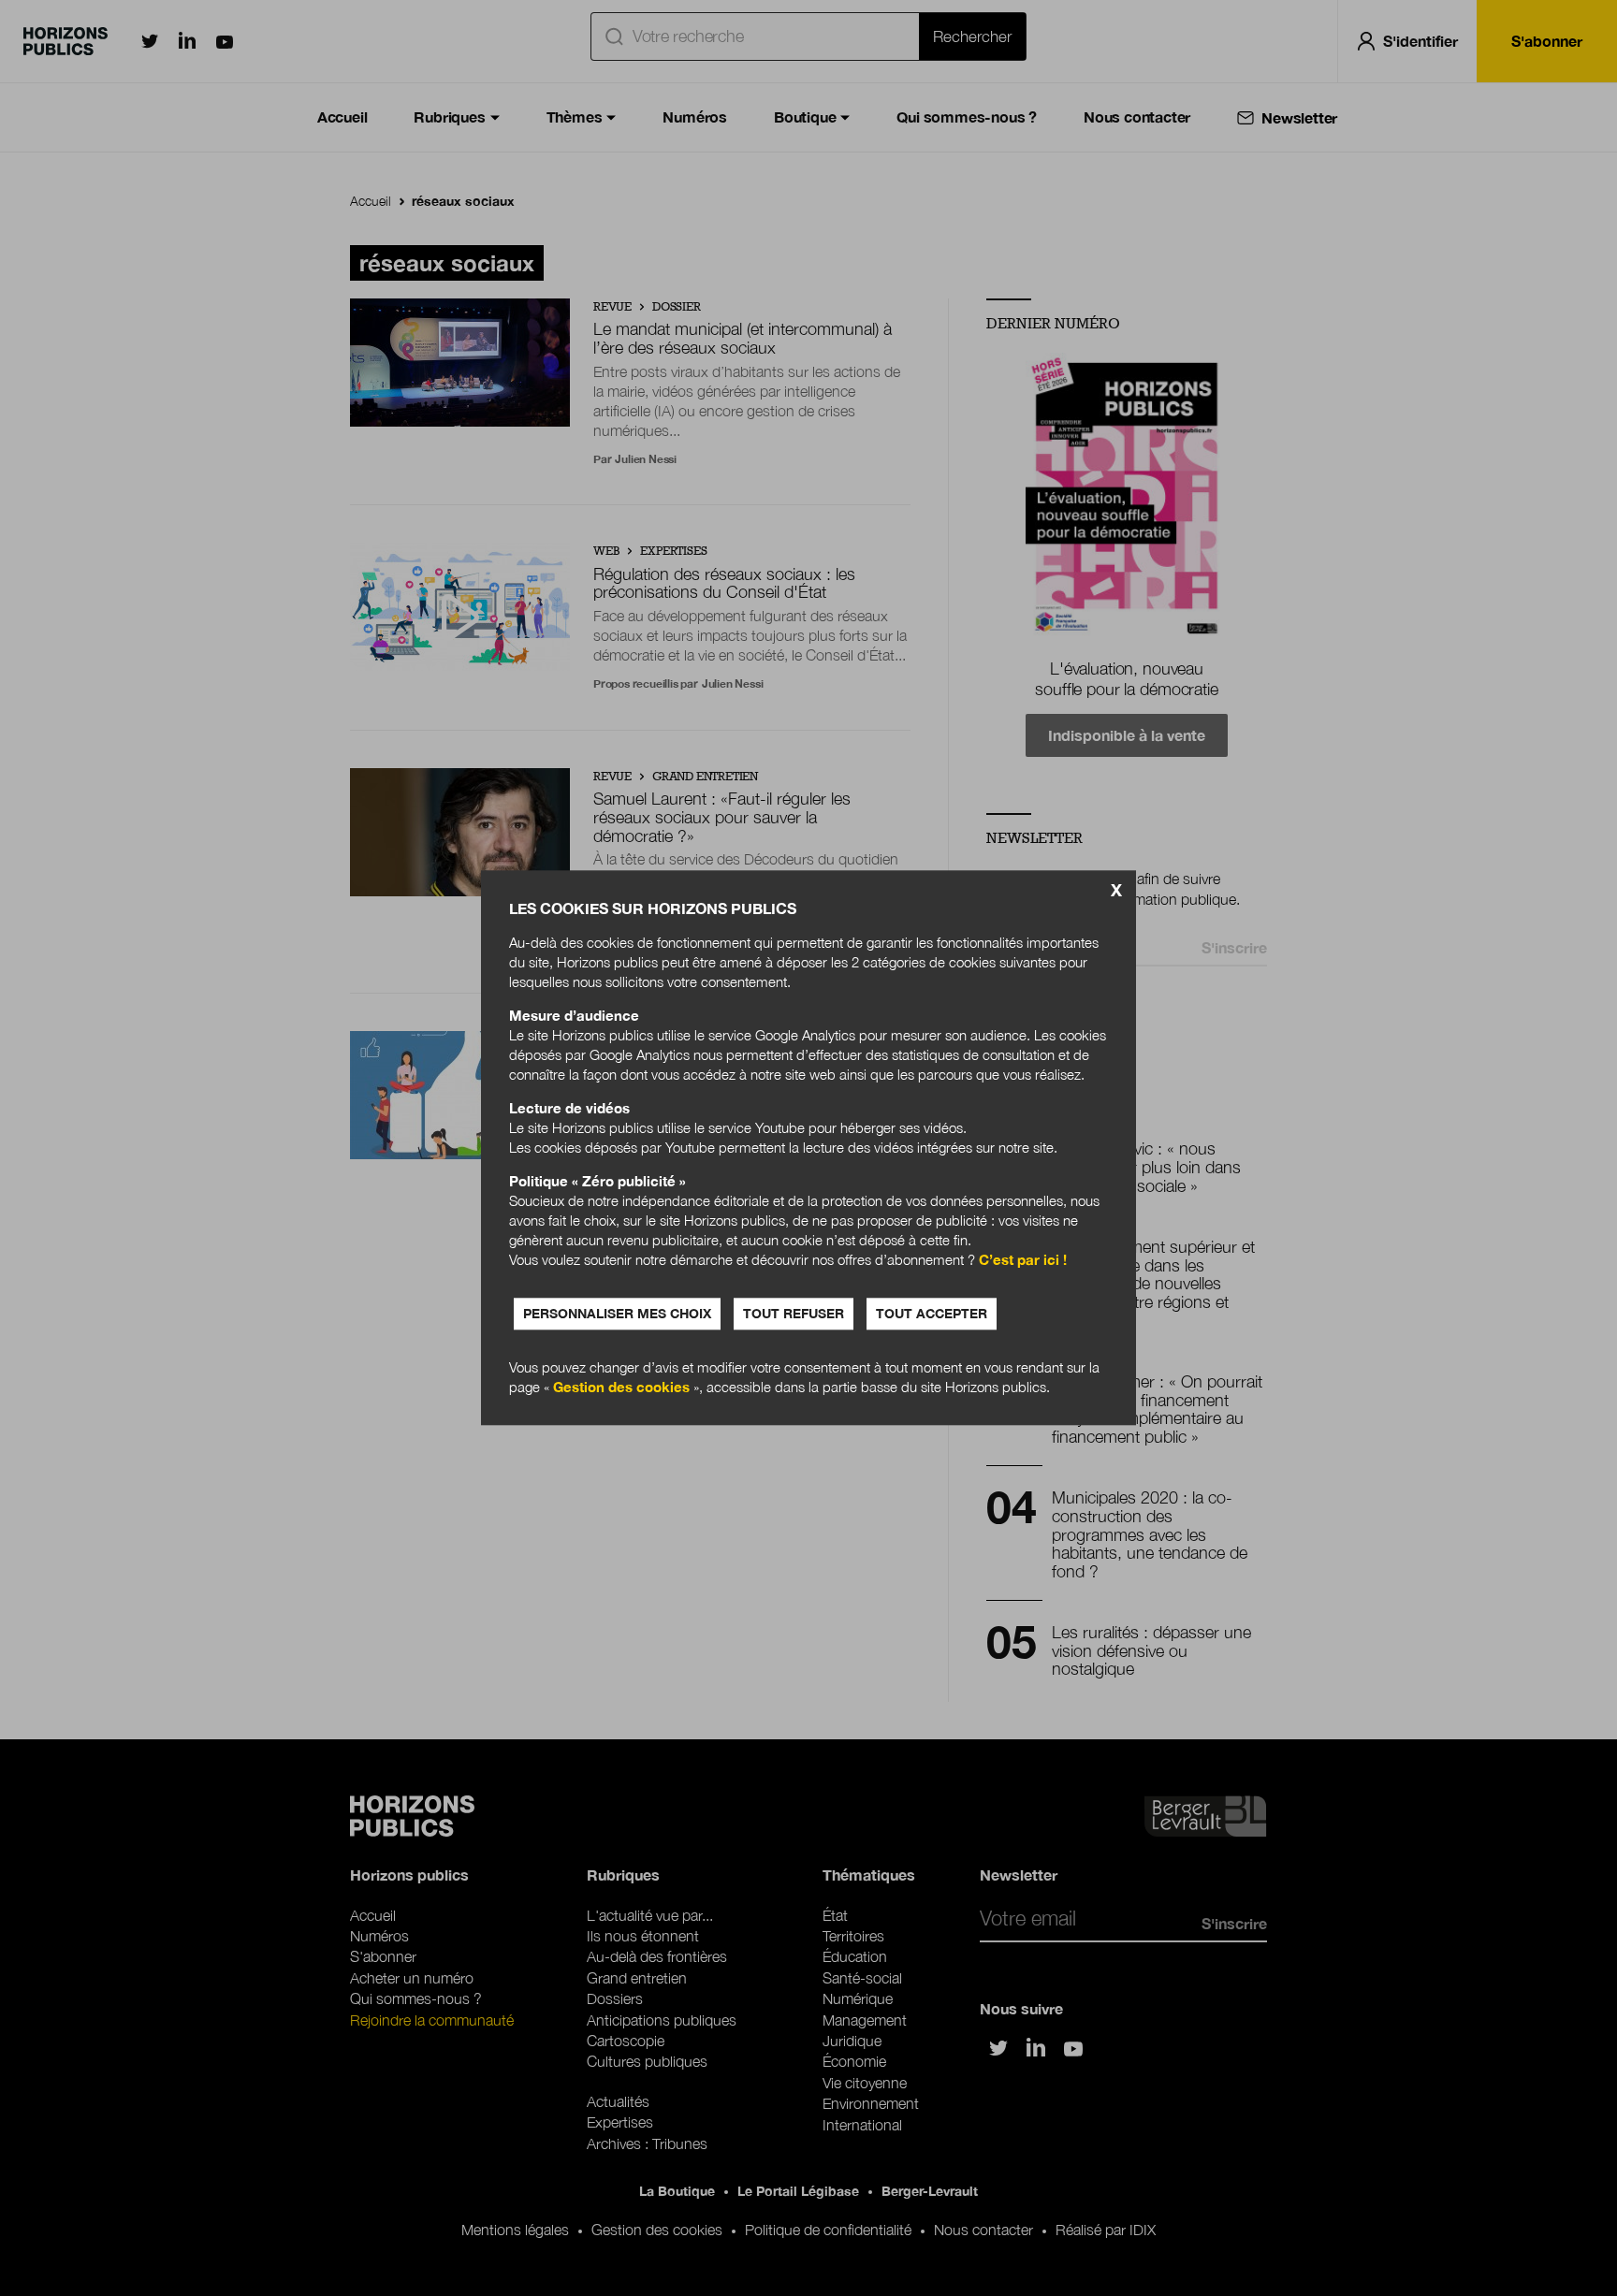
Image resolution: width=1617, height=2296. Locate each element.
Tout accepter (932, 1314)
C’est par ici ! (1023, 1260)
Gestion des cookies (621, 1388)
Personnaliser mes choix (617, 1314)
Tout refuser (794, 1314)
